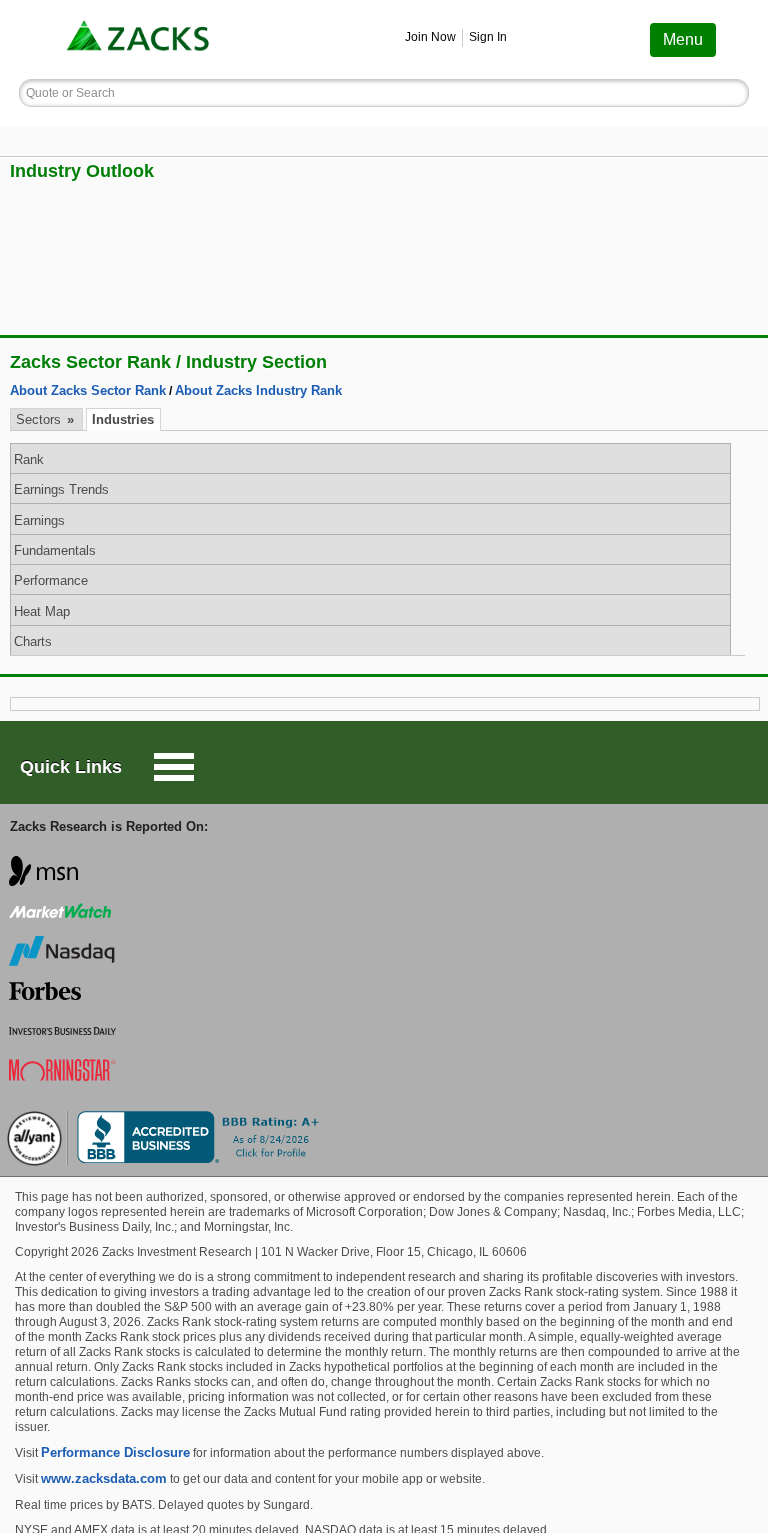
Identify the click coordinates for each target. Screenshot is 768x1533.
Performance (51, 580)
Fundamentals (55, 550)
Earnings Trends (61, 489)
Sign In (488, 37)
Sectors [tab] (40, 419)
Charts (33, 641)
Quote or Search (70, 93)
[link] (140, 39)
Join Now (430, 37)
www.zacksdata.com (104, 1478)
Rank (29, 459)
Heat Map (42, 611)
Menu (683, 39)
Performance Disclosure (115, 1452)
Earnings (39, 520)
